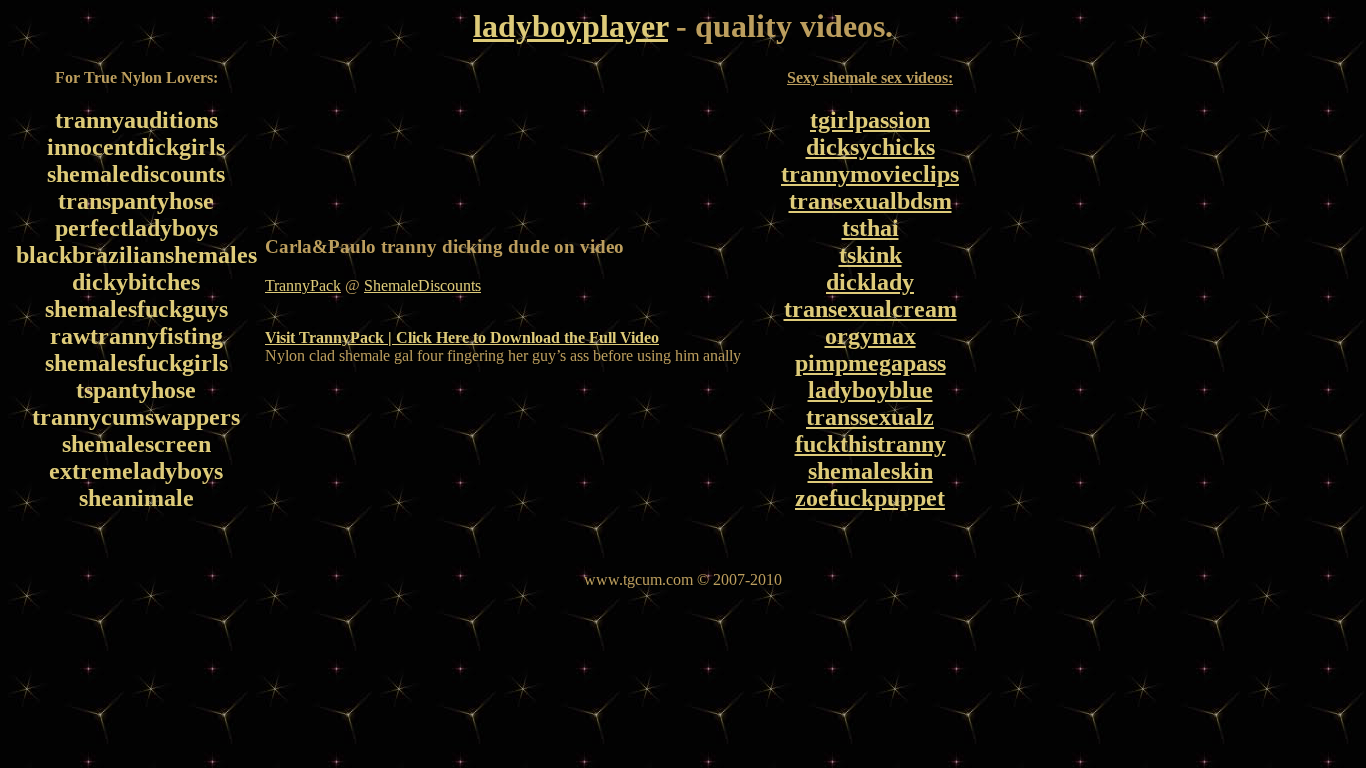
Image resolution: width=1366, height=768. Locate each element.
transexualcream (870, 309)
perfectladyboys (136, 228)
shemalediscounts (136, 174)
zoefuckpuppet (870, 498)
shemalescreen (136, 444)
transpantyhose (136, 201)
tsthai (870, 228)
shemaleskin (870, 471)
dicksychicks (870, 147)
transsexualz (870, 417)
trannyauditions (136, 120)
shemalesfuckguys (136, 309)
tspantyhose (136, 390)
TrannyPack (303, 285)
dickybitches (136, 282)
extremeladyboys (136, 471)
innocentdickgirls (136, 147)
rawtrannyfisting (136, 336)
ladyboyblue (870, 390)
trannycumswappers (136, 417)
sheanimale (136, 498)
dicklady (870, 282)
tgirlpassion (870, 120)
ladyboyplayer (570, 26)
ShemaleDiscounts (422, 285)
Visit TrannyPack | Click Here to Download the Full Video (462, 337)
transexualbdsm (870, 201)
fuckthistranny (870, 444)
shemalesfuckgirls (136, 363)
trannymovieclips (870, 174)
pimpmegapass (870, 363)
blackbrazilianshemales (136, 255)
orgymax (870, 336)
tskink (870, 255)
